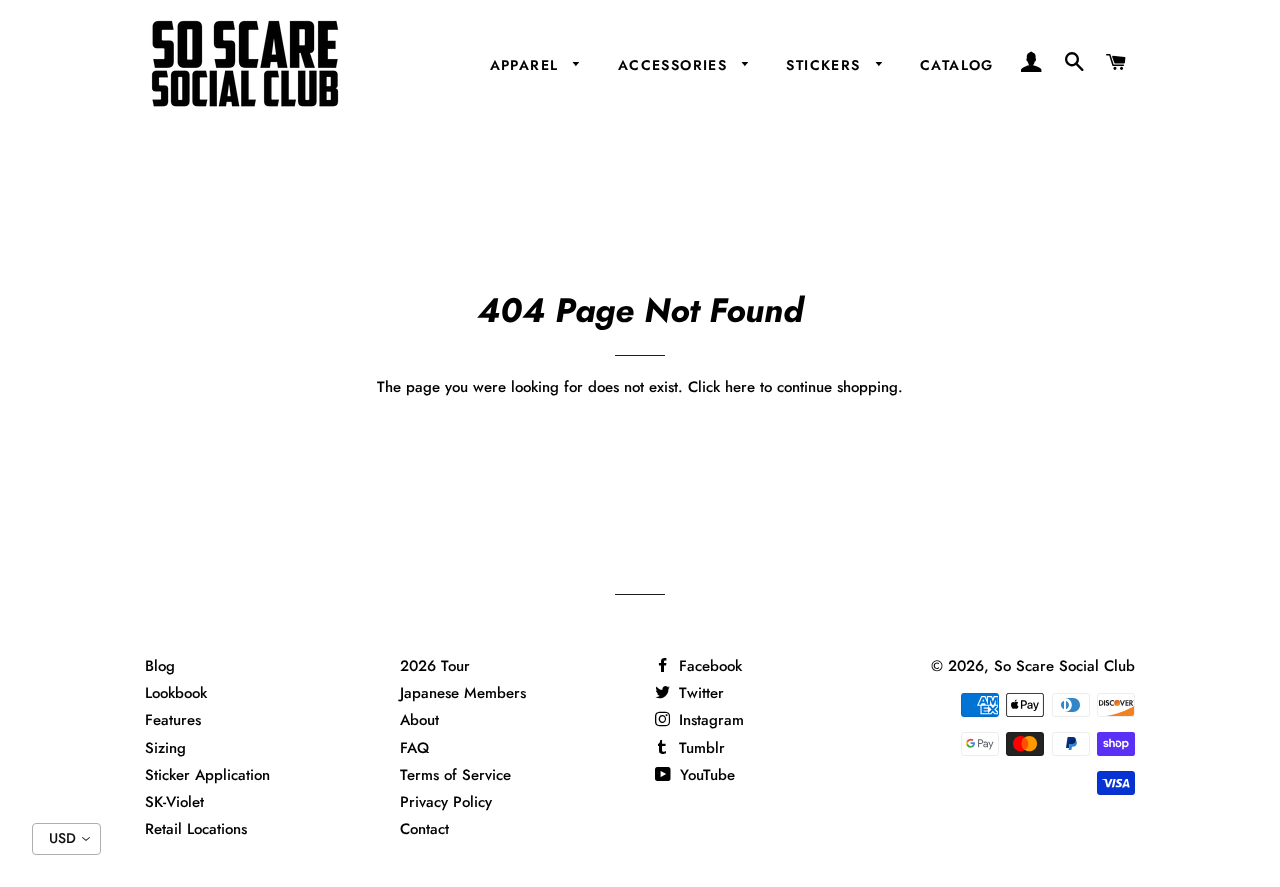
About (419, 720)
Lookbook (176, 693)
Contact (424, 829)
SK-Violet (174, 802)
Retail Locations (196, 829)
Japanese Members (463, 693)
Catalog (957, 65)
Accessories (675, 65)
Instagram (709, 720)
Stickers (826, 65)
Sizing (165, 748)
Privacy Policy (446, 802)
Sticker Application (207, 775)
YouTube (705, 775)
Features (173, 720)
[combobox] (66, 839)
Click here (721, 387)
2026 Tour (435, 666)
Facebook (708, 666)
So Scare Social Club (1064, 666)
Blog (160, 666)
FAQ (414, 748)
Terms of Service (455, 775)
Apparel (527, 65)
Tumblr (699, 748)
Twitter (699, 693)
